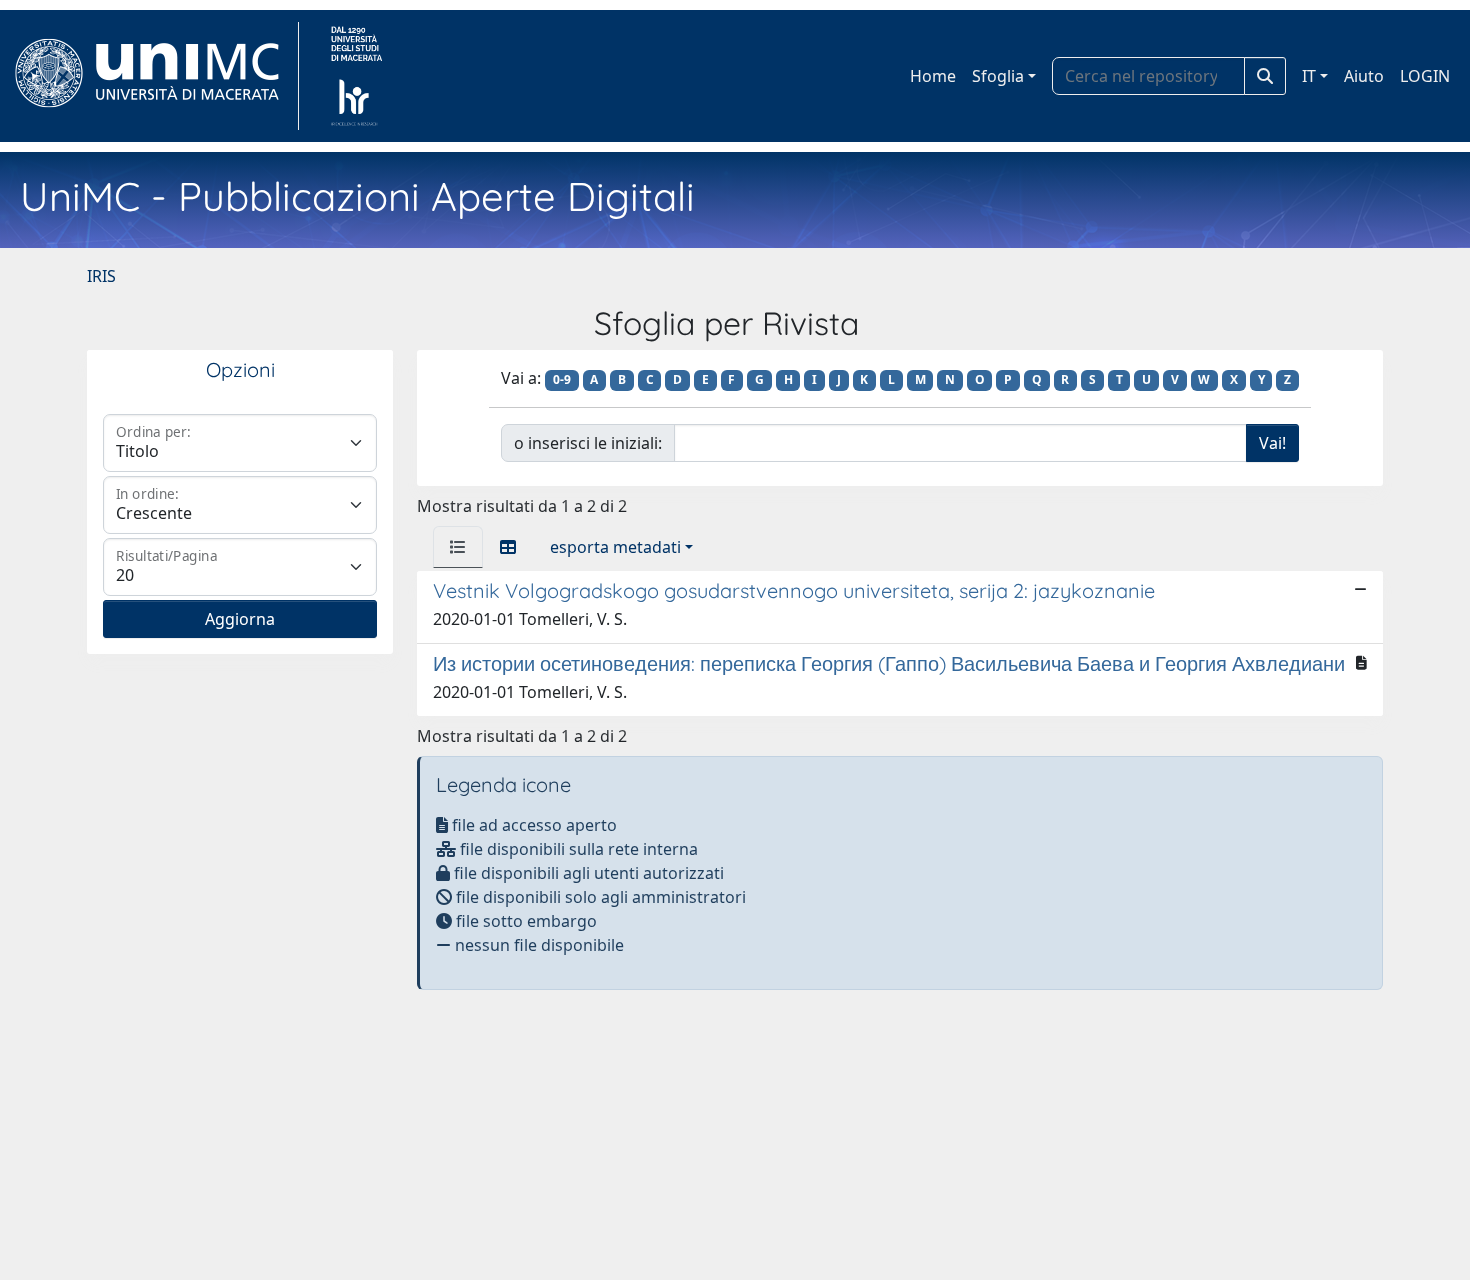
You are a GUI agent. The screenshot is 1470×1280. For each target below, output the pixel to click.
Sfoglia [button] (998, 76)
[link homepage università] (356, 76)
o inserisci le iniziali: (588, 443)
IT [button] (1309, 76)
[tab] (458, 547)
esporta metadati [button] (615, 547)
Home (933, 76)
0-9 (562, 379)
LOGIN (1425, 76)
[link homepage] (155, 76)
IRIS (101, 276)
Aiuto (1364, 76)
